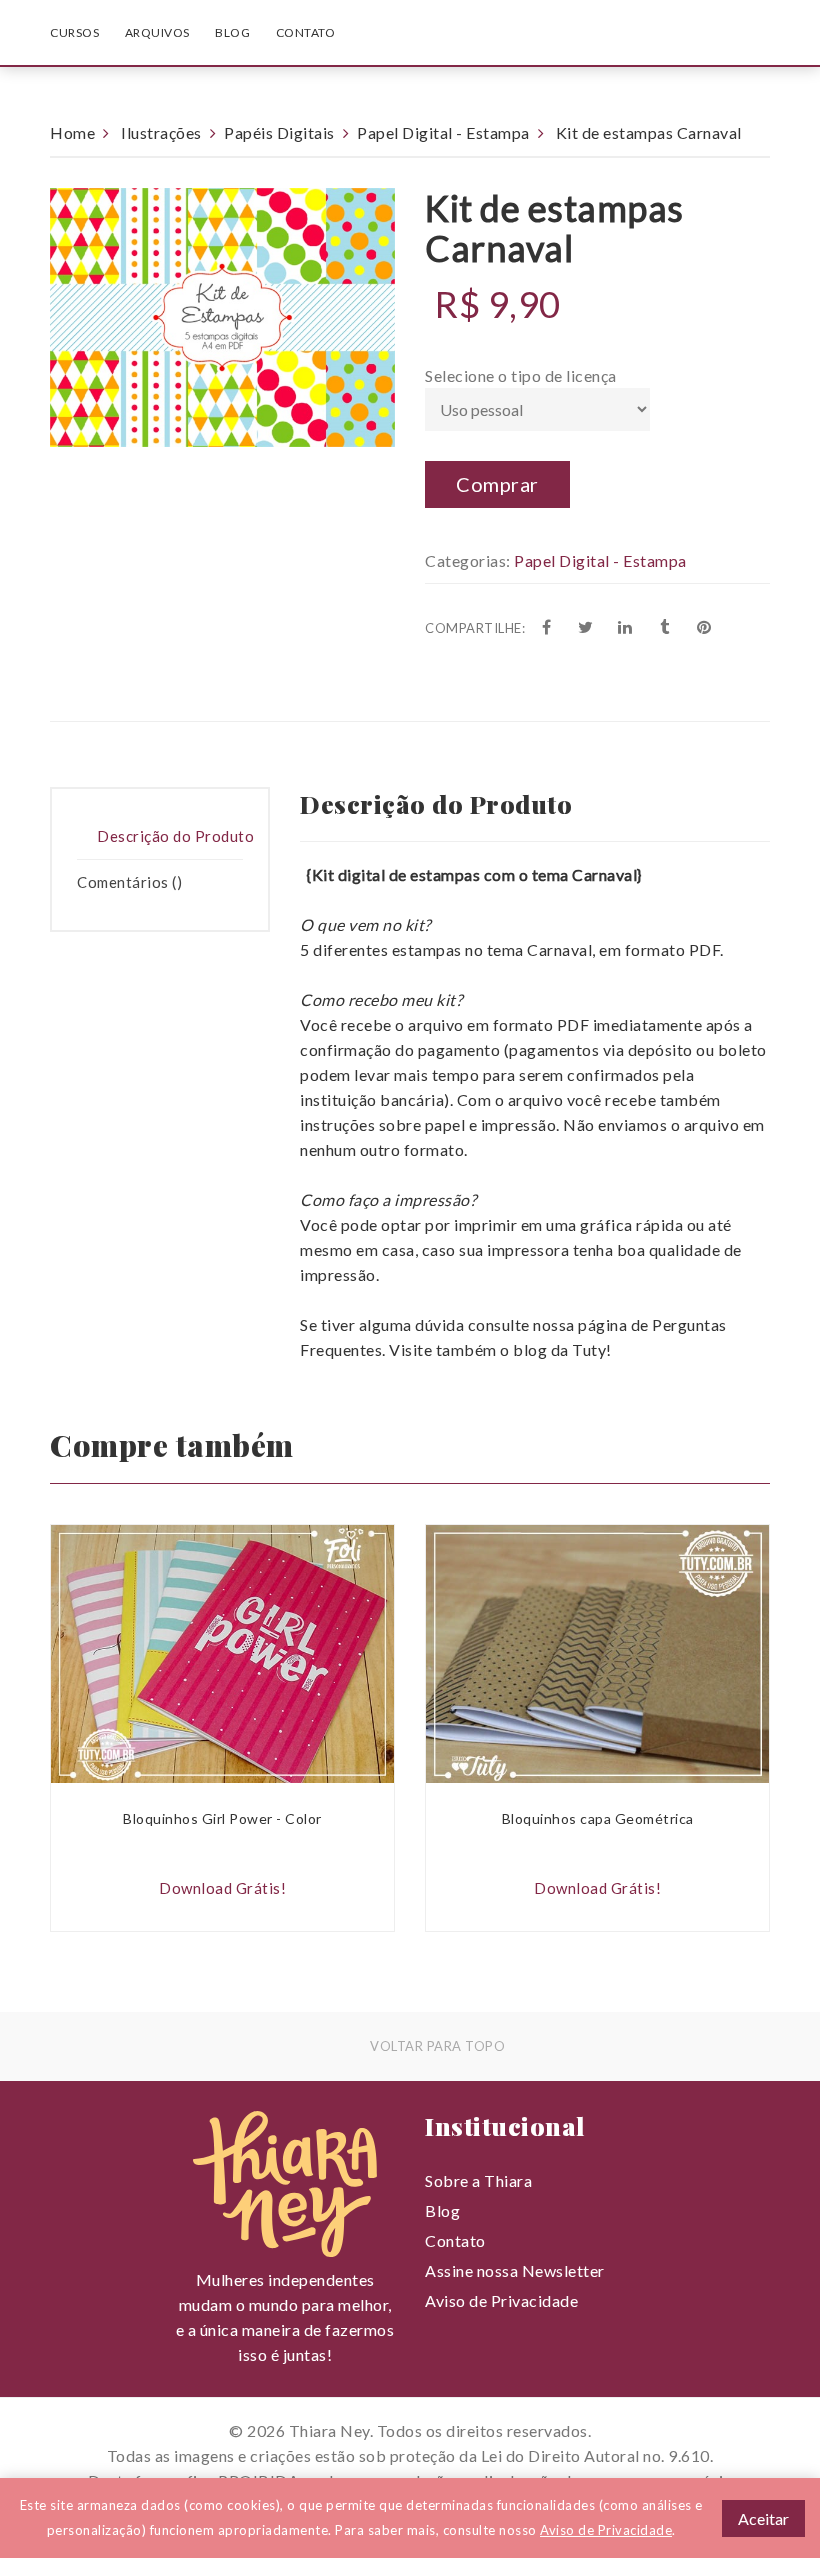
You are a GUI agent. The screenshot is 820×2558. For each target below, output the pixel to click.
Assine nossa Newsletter (515, 2270)
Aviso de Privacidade (501, 2300)
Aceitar (763, 2518)
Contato (306, 32)
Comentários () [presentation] (129, 882)
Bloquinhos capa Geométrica (598, 1818)
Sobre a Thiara (478, 2180)
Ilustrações (161, 132)
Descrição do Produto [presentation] (175, 836)
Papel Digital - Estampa (443, 132)
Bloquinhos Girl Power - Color (222, 1818)
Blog (232, 32)
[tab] (160, 837)
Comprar (497, 484)
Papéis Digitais (279, 132)
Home (72, 132)
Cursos (74, 32)
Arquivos (157, 32)
